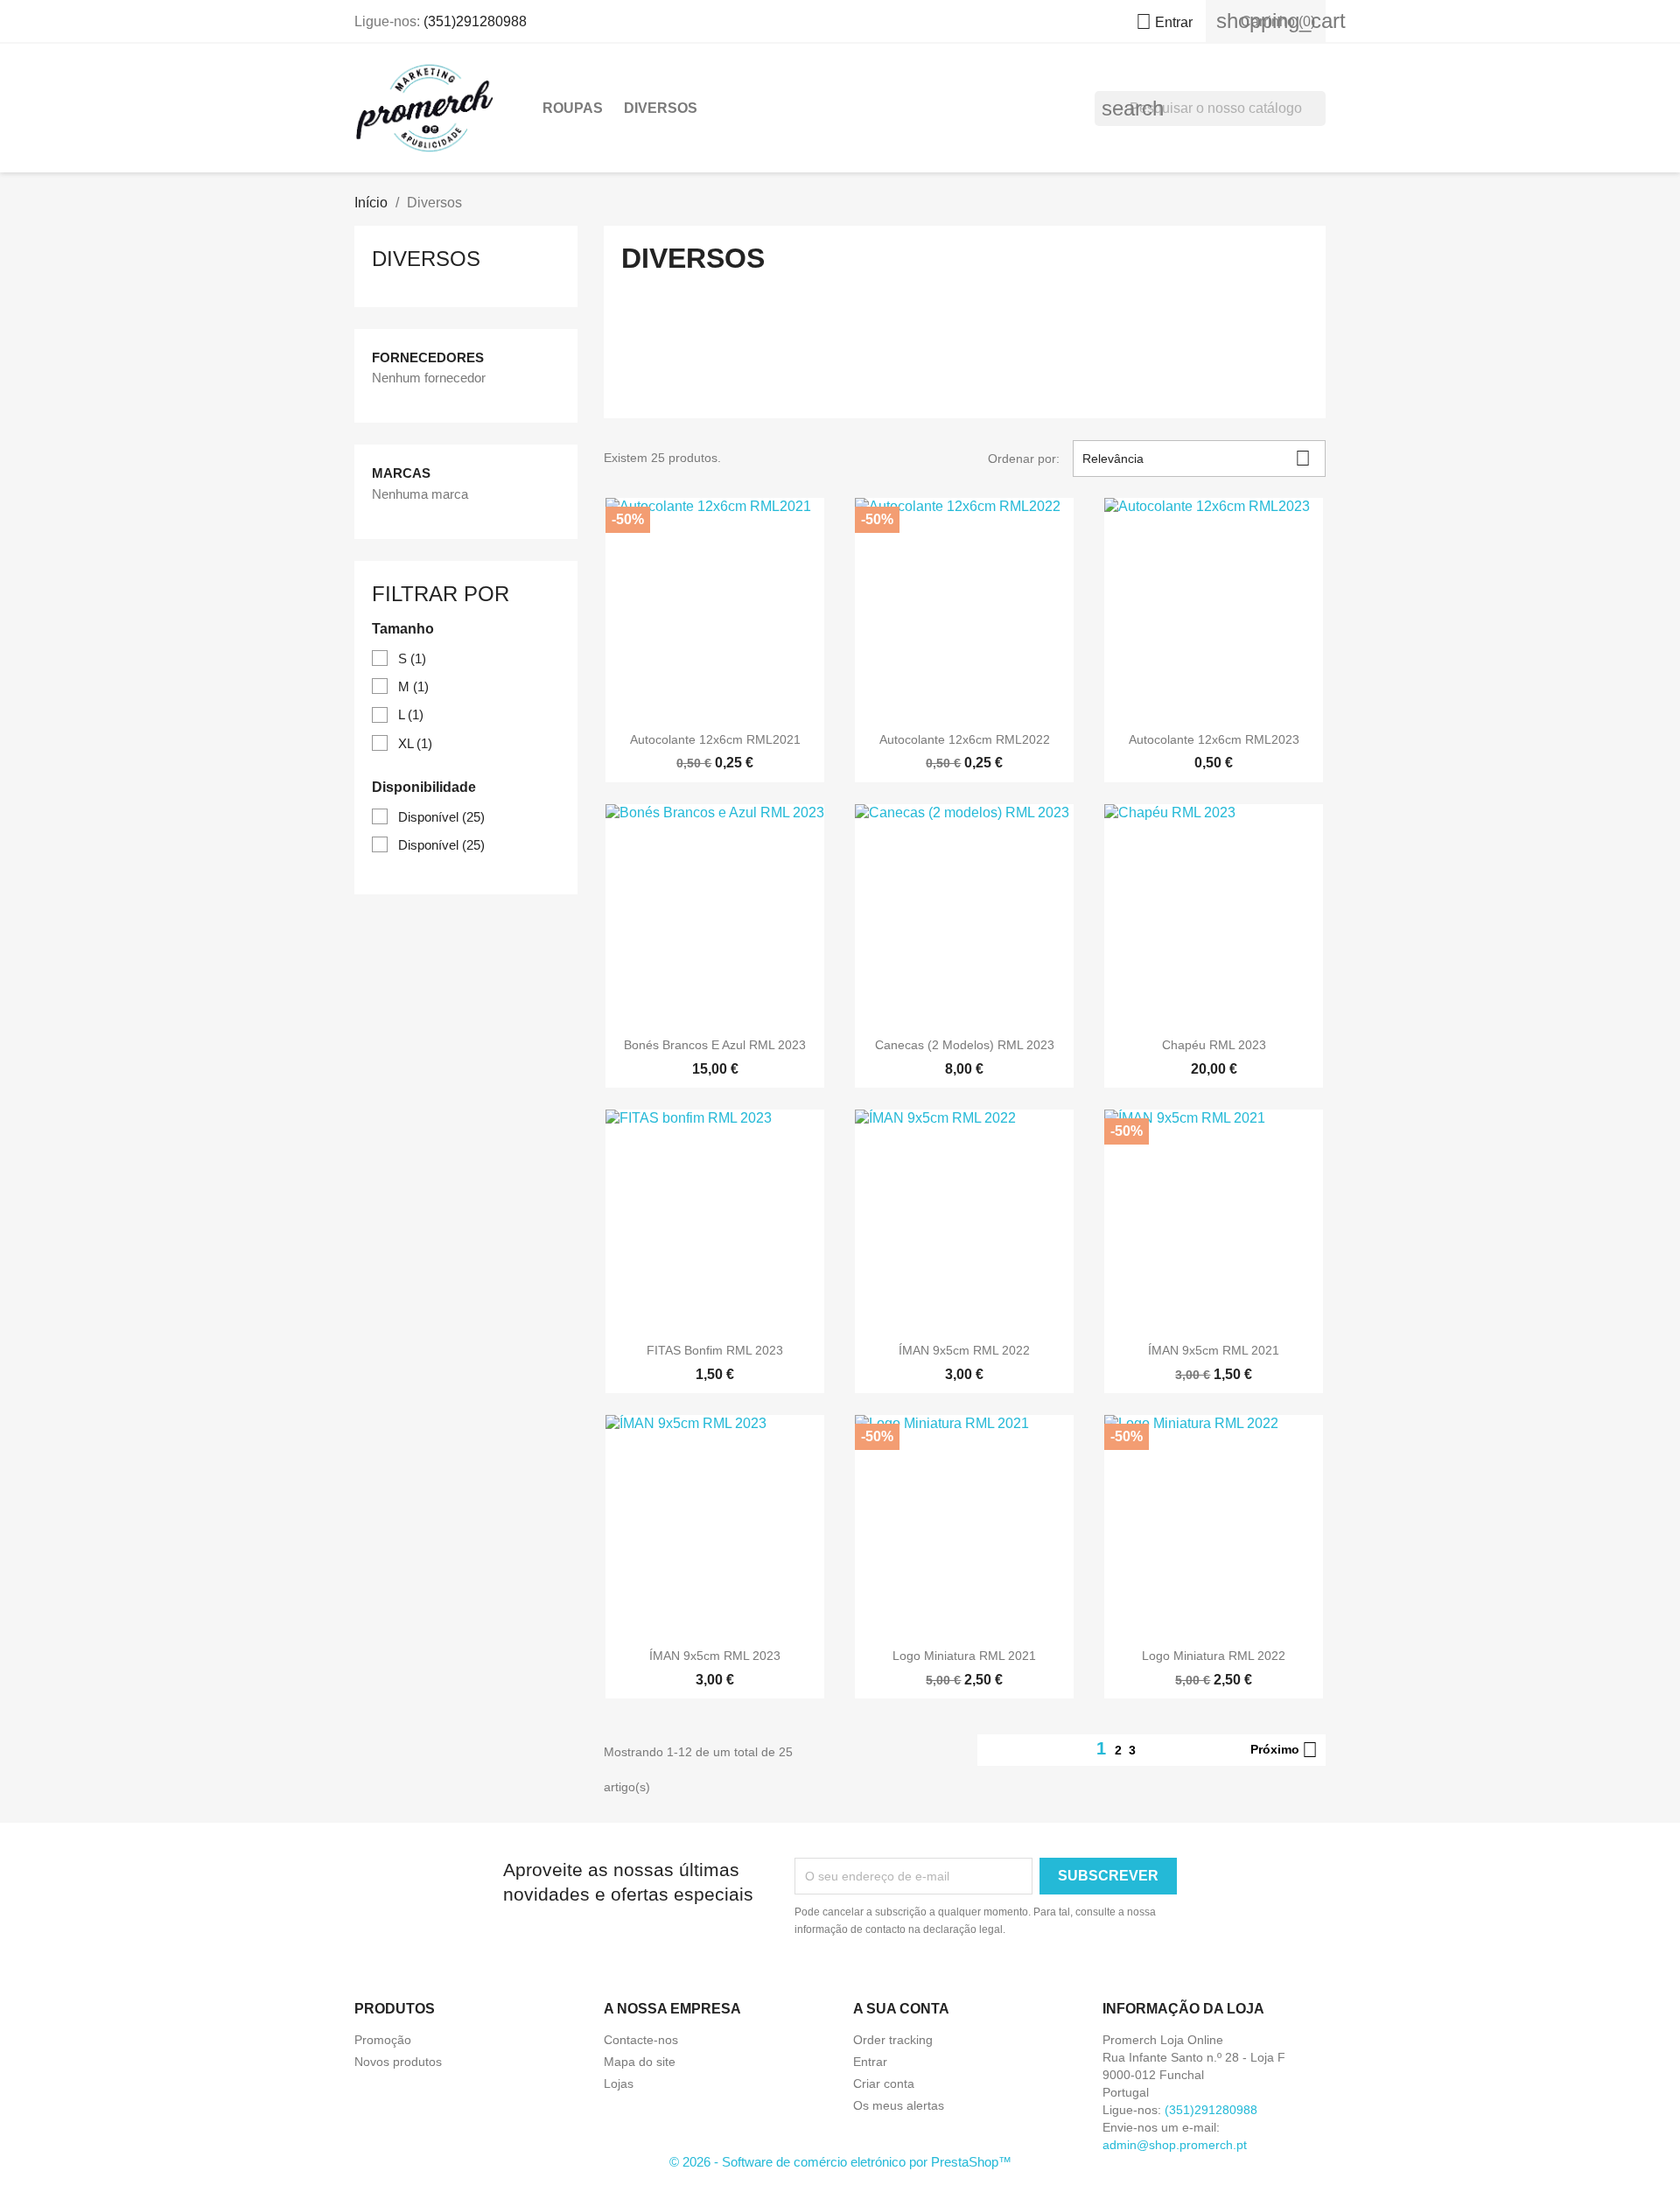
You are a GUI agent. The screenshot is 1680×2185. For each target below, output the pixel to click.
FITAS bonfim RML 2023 (715, 1350)
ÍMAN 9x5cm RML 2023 (715, 1656)
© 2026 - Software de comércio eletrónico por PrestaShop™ (840, 2162)
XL (415, 743)
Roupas (573, 108)
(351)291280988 (475, 21)
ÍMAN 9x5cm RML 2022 (964, 1350)
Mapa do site (640, 2062)
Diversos (661, 108)
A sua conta (901, 2009)
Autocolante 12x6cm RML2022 (965, 739)
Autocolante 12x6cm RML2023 (1214, 739)
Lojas (619, 2083)
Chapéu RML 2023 (1214, 1045)
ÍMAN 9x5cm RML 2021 (1214, 1350)
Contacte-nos (641, 2040)
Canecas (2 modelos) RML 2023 (965, 1045)
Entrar (870, 2062)
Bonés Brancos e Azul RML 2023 (715, 1045)
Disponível (441, 817)
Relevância (1197, 458)
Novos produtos (398, 2062)
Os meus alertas (899, 2105)
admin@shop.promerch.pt (1175, 2145)
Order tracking (893, 2040)
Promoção (383, 2040)
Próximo (1284, 1750)
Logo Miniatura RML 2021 (964, 1656)
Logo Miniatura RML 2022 (1214, 1656)
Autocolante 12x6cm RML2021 (715, 739)
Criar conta (884, 2083)
